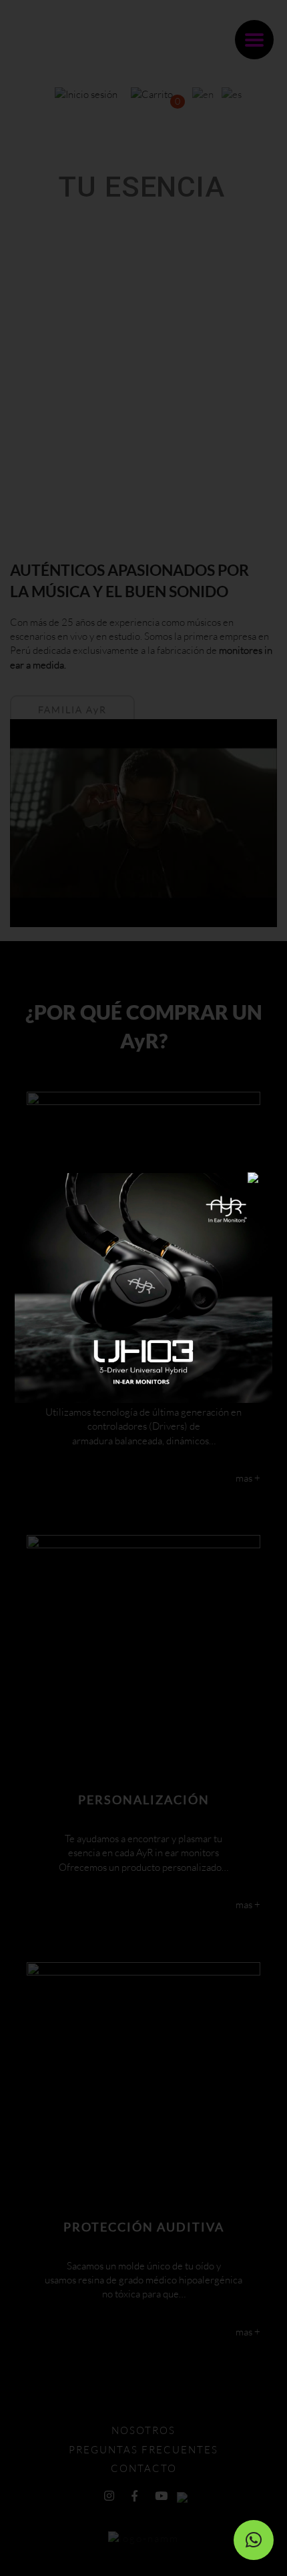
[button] (254, 2540)
